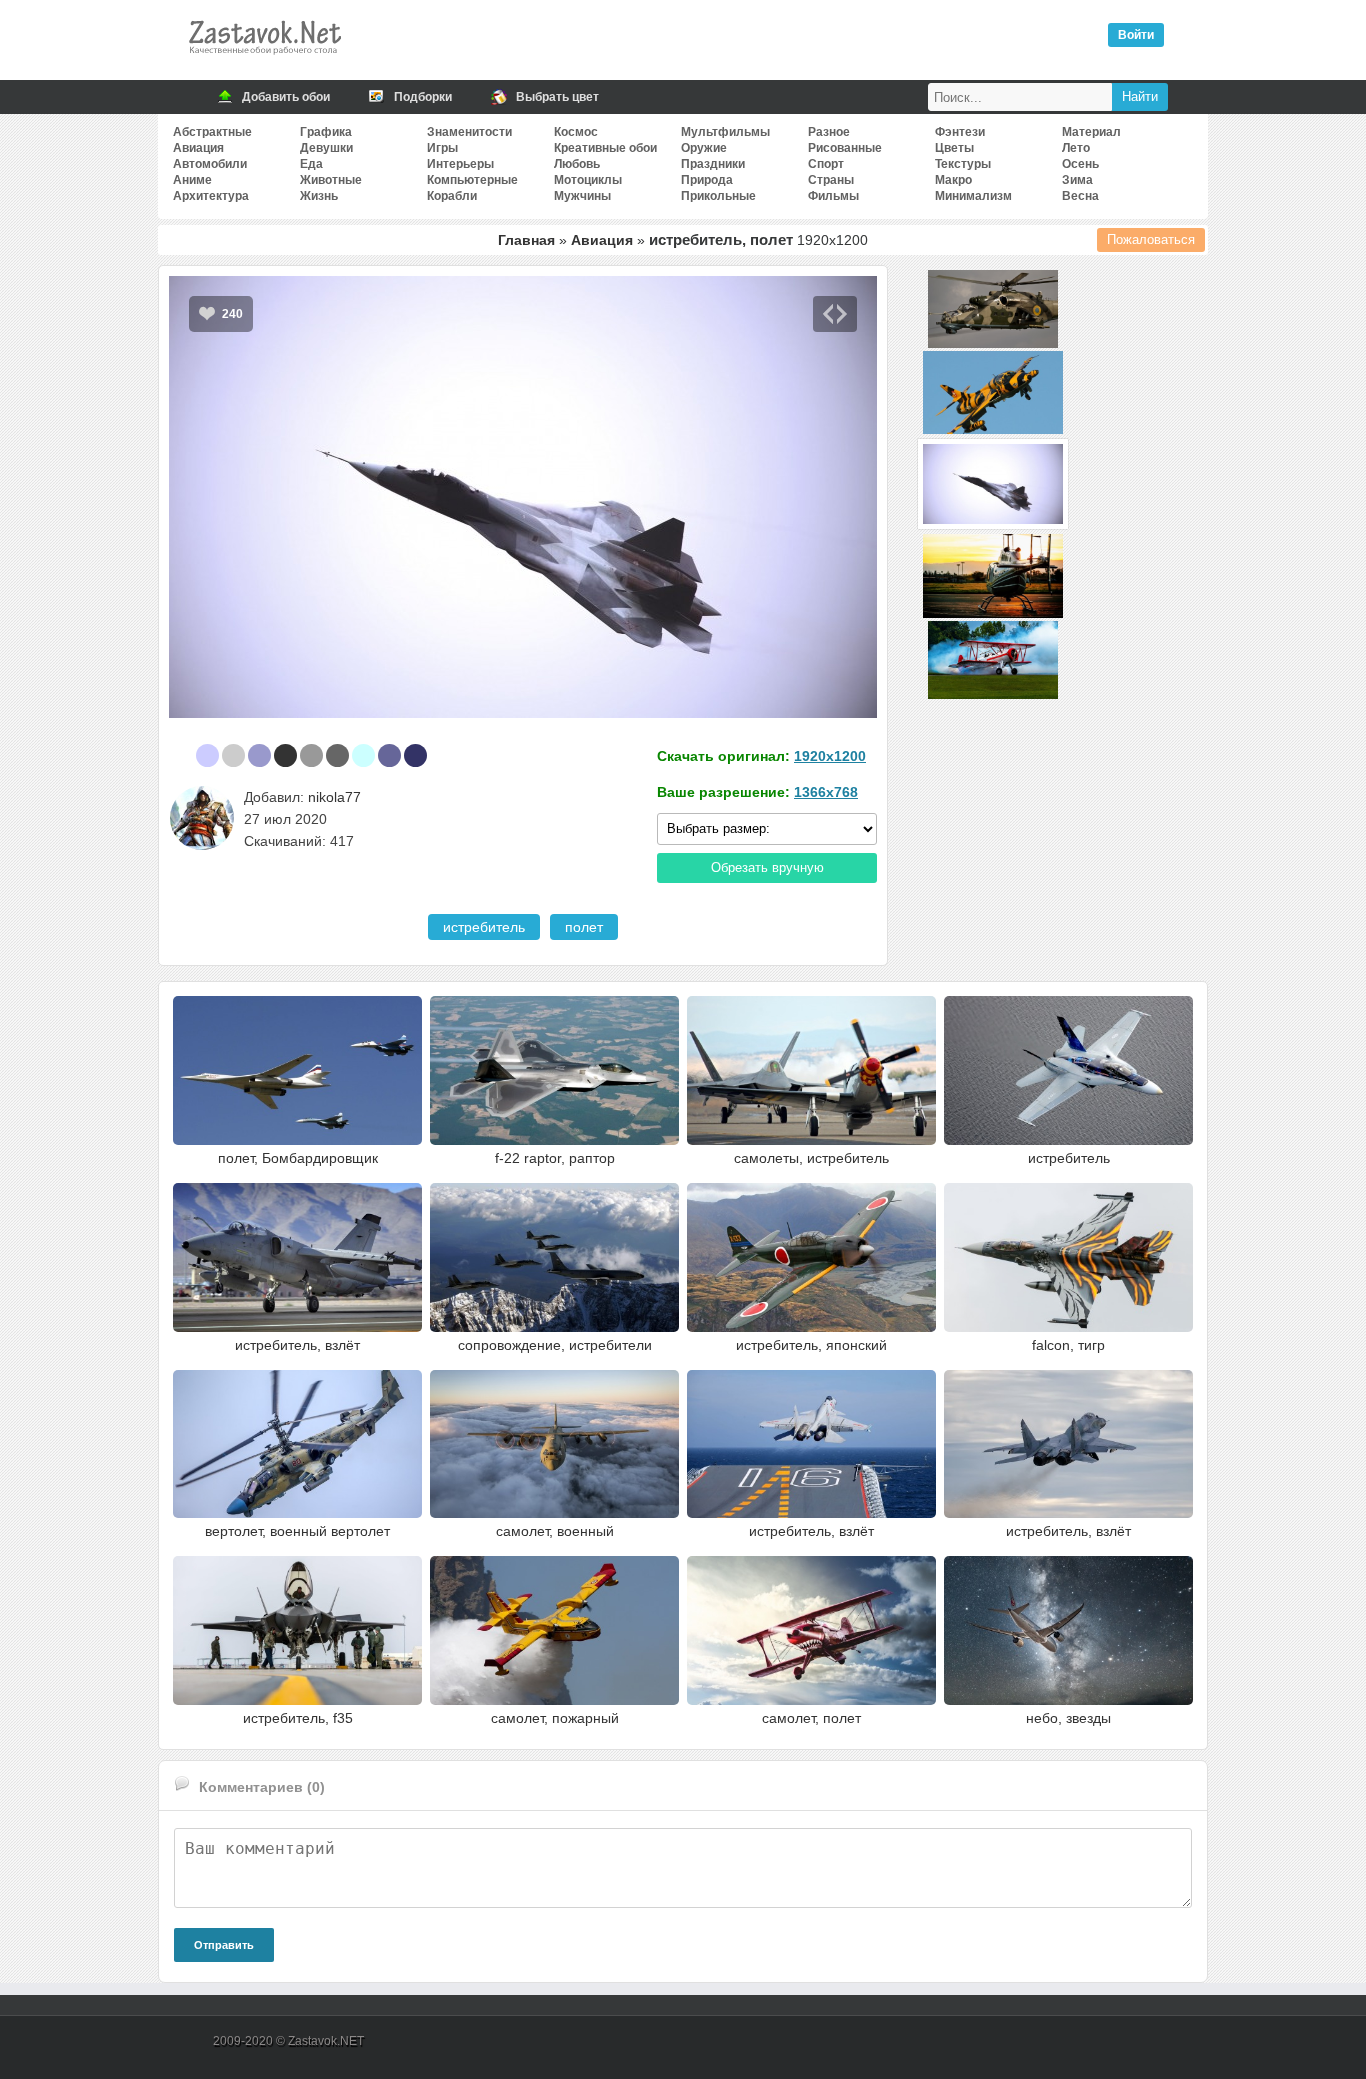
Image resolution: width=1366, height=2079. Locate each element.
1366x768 (826, 792)
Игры (442, 148)
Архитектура (211, 196)
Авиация (198, 148)
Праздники (713, 164)
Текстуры (963, 164)
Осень (1080, 164)
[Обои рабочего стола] (264, 60)
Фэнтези (960, 132)
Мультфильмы (725, 132)
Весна (1080, 196)
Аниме (192, 180)
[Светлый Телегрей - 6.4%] (233, 755)
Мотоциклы (588, 180)
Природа (707, 180)
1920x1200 (830, 756)
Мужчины (582, 196)
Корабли (452, 196)
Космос (576, 132)
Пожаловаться (1151, 239)
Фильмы (833, 196)
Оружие (704, 148)
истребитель (484, 927)
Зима (1077, 180)
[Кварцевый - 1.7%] (311, 755)
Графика (326, 132)
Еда (311, 164)
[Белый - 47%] (181, 755)
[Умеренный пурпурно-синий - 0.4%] (415, 755)
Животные (331, 180)
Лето (1076, 148)
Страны (831, 180)
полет (584, 927)
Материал (1091, 132)
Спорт (826, 164)
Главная (526, 240)
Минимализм (973, 196)
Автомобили (210, 164)
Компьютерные (472, 180)
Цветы (954, 148)
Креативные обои (605, 148)
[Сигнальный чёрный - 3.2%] (285, 755)
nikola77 (334, 797)
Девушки (326, 148)
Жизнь (319, 196)
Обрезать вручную (767, 867)
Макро (953, 180)
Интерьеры (460, 164)
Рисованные (845, 148)
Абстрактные (212, 132)
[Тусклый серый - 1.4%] (337, 755)
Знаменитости (469, 132)
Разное (829, 132)
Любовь (577, 164)
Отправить (224, 1945)
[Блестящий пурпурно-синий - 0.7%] (389, 755)
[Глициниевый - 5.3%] (259, 755)
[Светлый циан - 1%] (363, 755)
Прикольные (718, 196)
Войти (1136, 35)
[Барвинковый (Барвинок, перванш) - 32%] (207, 755)
